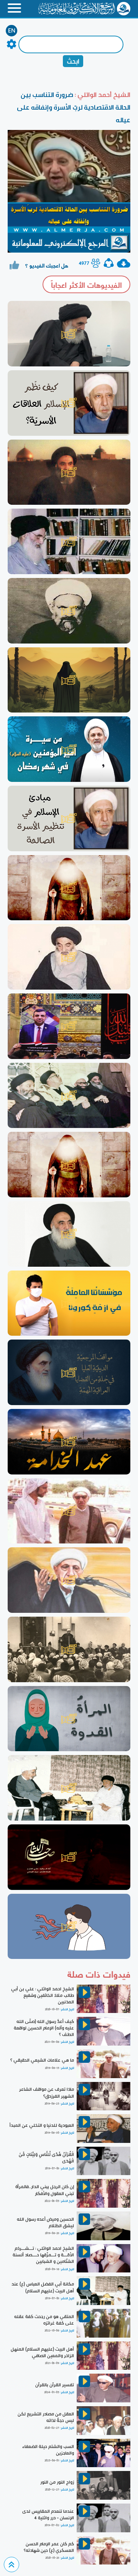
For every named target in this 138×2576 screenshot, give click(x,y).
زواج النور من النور (57, 2482)
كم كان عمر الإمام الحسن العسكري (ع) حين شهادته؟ (49, 2547)
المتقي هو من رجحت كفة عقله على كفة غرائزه (44, 2320)
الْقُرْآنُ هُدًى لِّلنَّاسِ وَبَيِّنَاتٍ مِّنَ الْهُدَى (46, 2158)
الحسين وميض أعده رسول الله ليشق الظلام (45, 2222)
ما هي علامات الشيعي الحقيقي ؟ (42, 2060)
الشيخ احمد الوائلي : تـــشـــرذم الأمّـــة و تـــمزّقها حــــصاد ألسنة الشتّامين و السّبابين (43, 2255)
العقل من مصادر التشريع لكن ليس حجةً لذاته (46, 2417)
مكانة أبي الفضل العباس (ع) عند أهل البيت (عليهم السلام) (43, 2287)
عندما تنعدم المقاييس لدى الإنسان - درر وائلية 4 (48, 2514)
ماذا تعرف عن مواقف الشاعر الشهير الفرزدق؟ (47, 2092)
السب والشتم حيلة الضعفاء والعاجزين (48, 2450)
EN (12, 31)
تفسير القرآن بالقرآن (55, 2385)
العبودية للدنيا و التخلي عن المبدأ (42, 2125)
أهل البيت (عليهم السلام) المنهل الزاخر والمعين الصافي (42, 2352)
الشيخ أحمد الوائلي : (102, 94)
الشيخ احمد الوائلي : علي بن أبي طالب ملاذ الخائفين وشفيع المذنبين (43, 1995)
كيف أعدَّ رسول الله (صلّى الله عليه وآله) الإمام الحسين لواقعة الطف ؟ (44, 2028)
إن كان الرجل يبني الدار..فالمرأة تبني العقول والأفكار (45, 2190)
